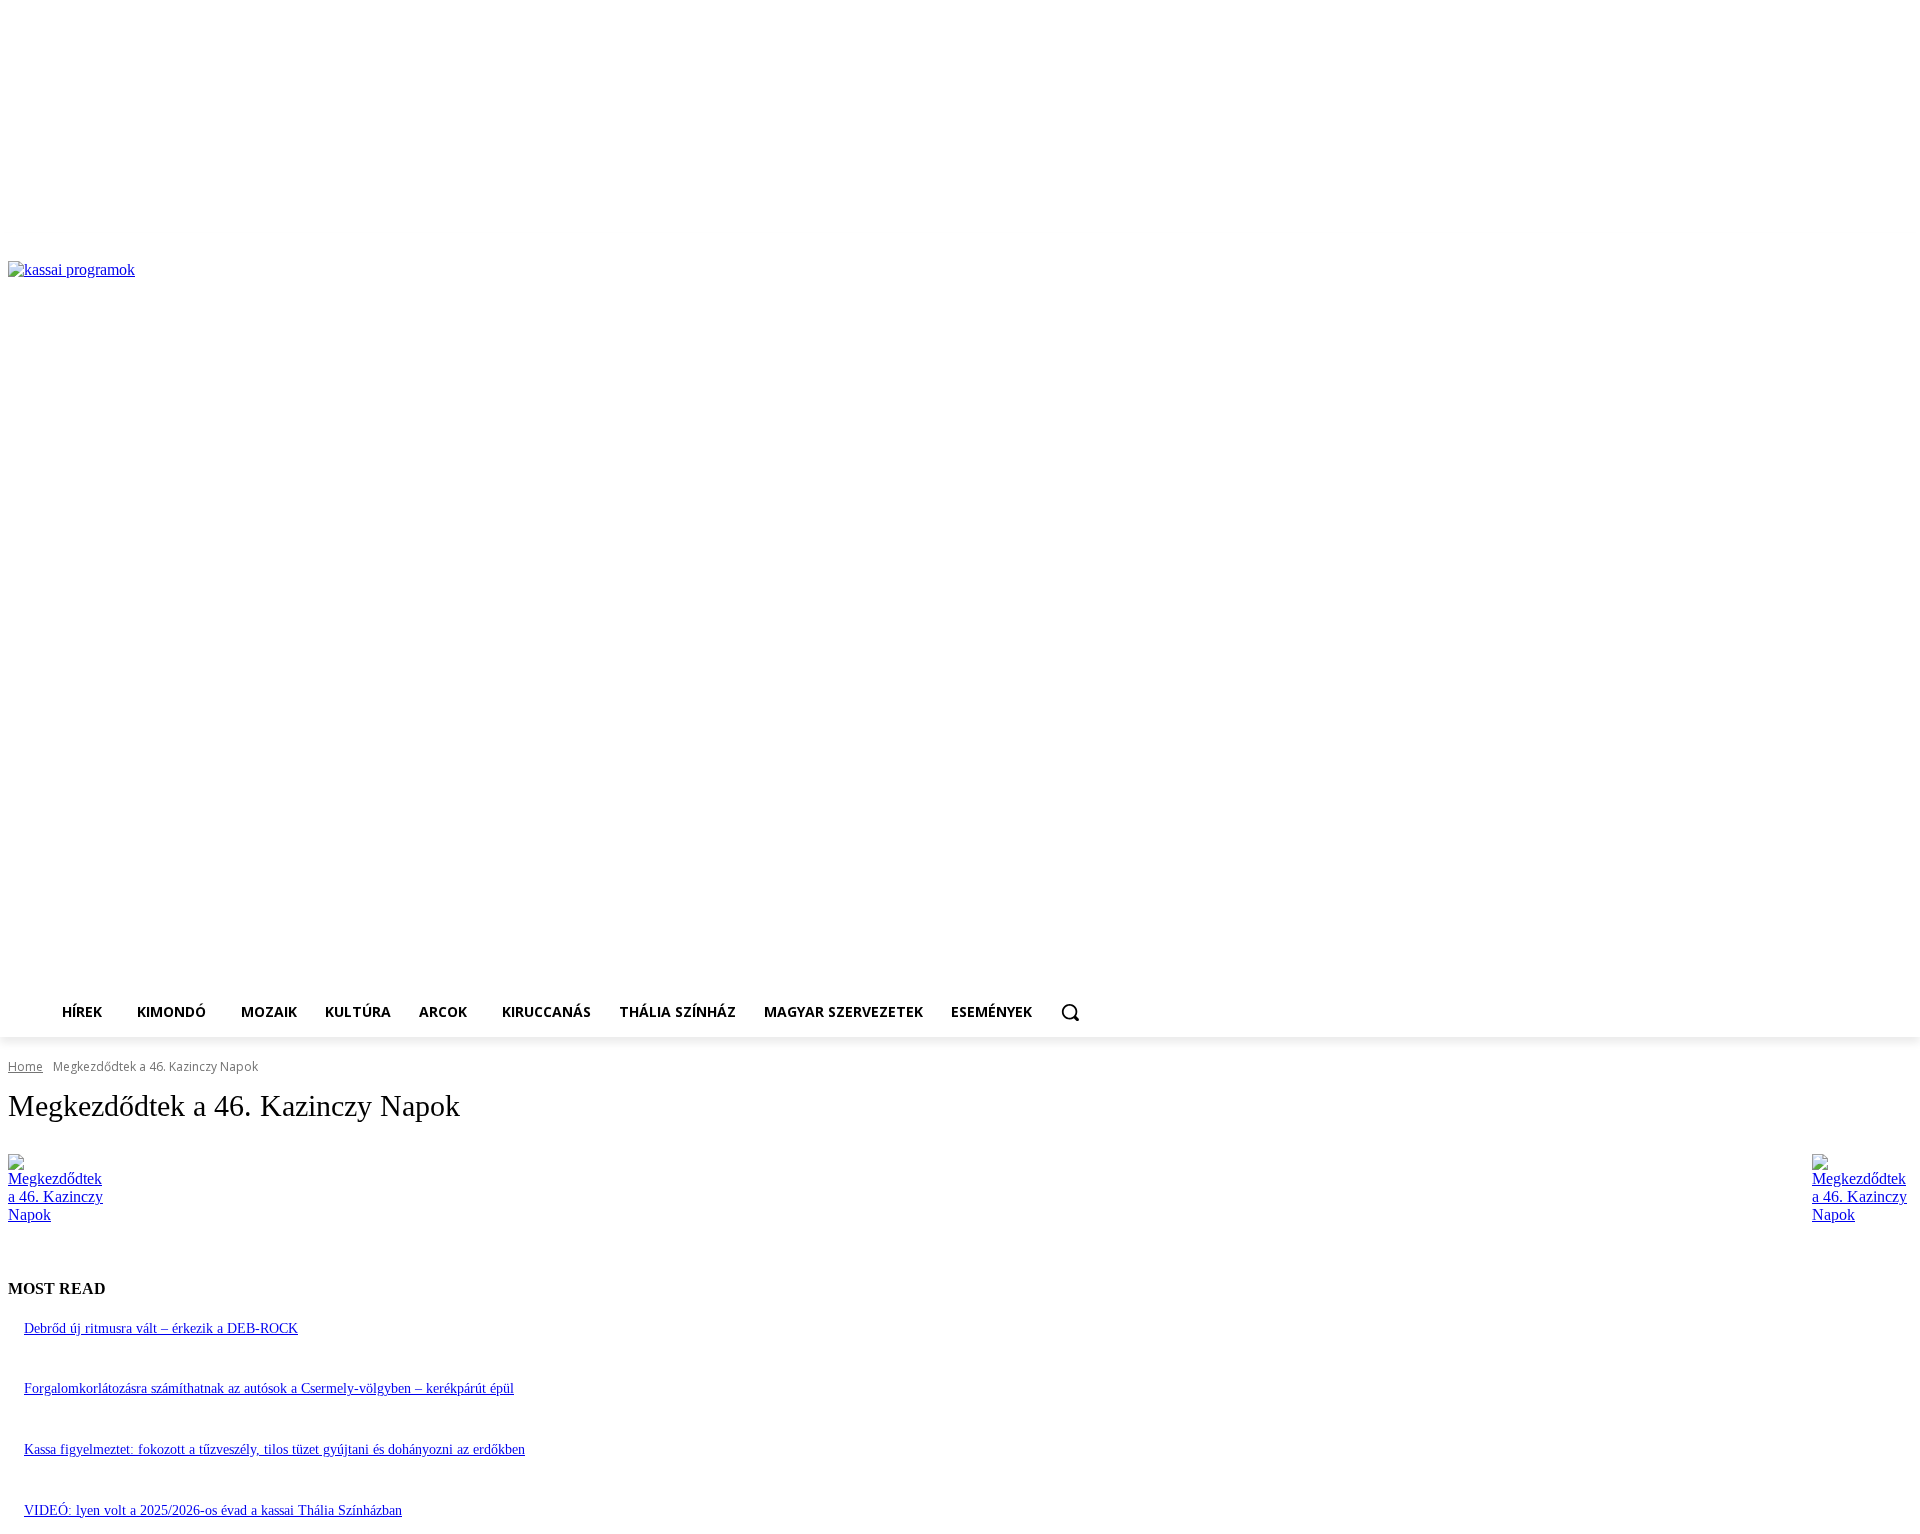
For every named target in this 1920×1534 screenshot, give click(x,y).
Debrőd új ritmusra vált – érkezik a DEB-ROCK (161, 1328)
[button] (1070, 1012)
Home (25, 1066)
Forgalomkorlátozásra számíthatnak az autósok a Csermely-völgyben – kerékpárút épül (269, 1388)
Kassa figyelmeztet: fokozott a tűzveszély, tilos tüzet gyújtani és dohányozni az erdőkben (274, 1449)
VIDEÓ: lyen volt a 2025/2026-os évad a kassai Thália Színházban (213, 1510)
